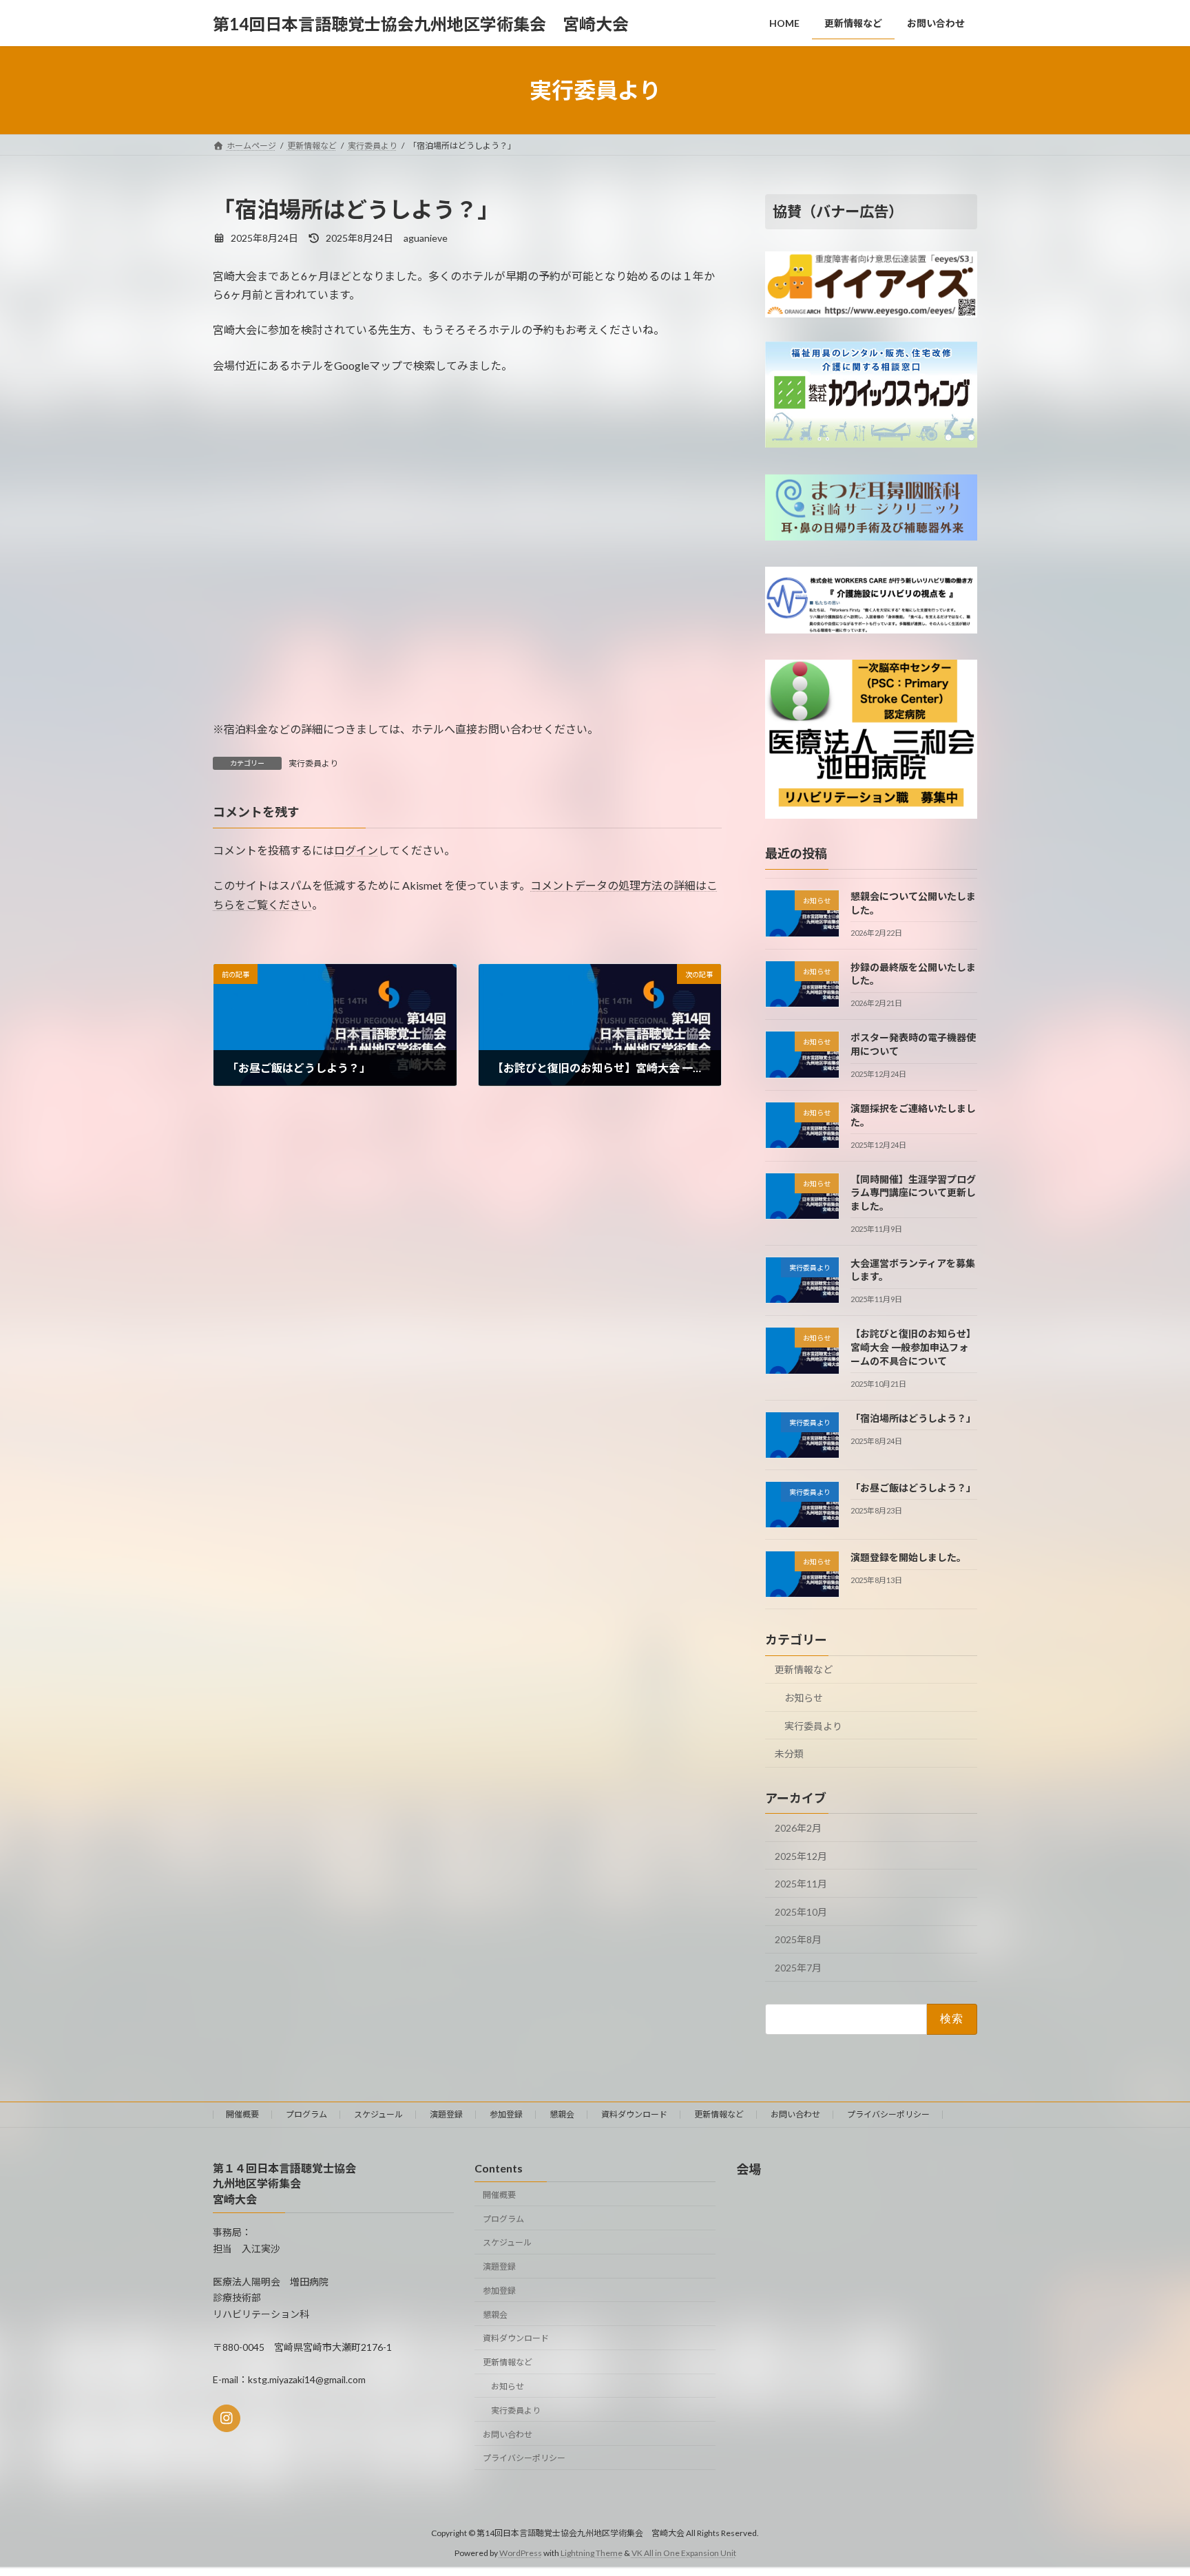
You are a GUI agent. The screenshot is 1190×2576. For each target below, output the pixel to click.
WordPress (521, 2552)
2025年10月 (801, 1912)
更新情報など (804, 1670)
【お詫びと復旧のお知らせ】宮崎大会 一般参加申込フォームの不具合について (913, 1348)
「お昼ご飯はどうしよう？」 (913, 1488)
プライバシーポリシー (888, 2114)
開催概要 (242, 2114)
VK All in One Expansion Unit (684, 2552)
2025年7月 (798, 1968)
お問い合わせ (795, 2114)
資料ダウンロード (634, 2114)
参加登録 (506, 2114)
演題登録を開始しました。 (908, 1557)
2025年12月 (801, 1856)
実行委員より (313, 763)
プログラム (306, 2114)
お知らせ (804, 1698)
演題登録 (446, 2114)
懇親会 (562, 2114)
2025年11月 (801, 1884)
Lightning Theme (592, 2552)
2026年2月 (798, 1828)
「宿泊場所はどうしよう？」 (913, 1418)
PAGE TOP (1150, 2486)
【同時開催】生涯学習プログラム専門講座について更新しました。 (913, 1193)
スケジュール (378, 2114)
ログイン (356, 850)
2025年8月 (798, 1940)
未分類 (789, 1753)
